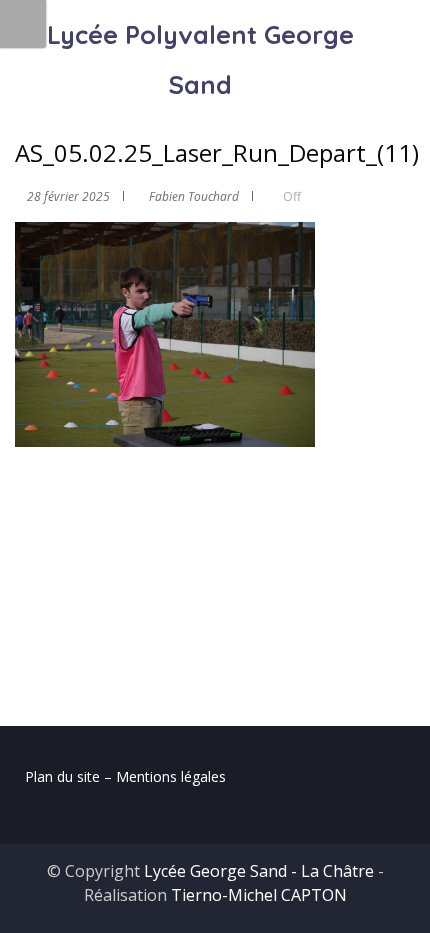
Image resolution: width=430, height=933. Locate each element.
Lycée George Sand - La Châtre (259, 871)
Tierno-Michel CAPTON (259, 895)
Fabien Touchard (194, 196)
